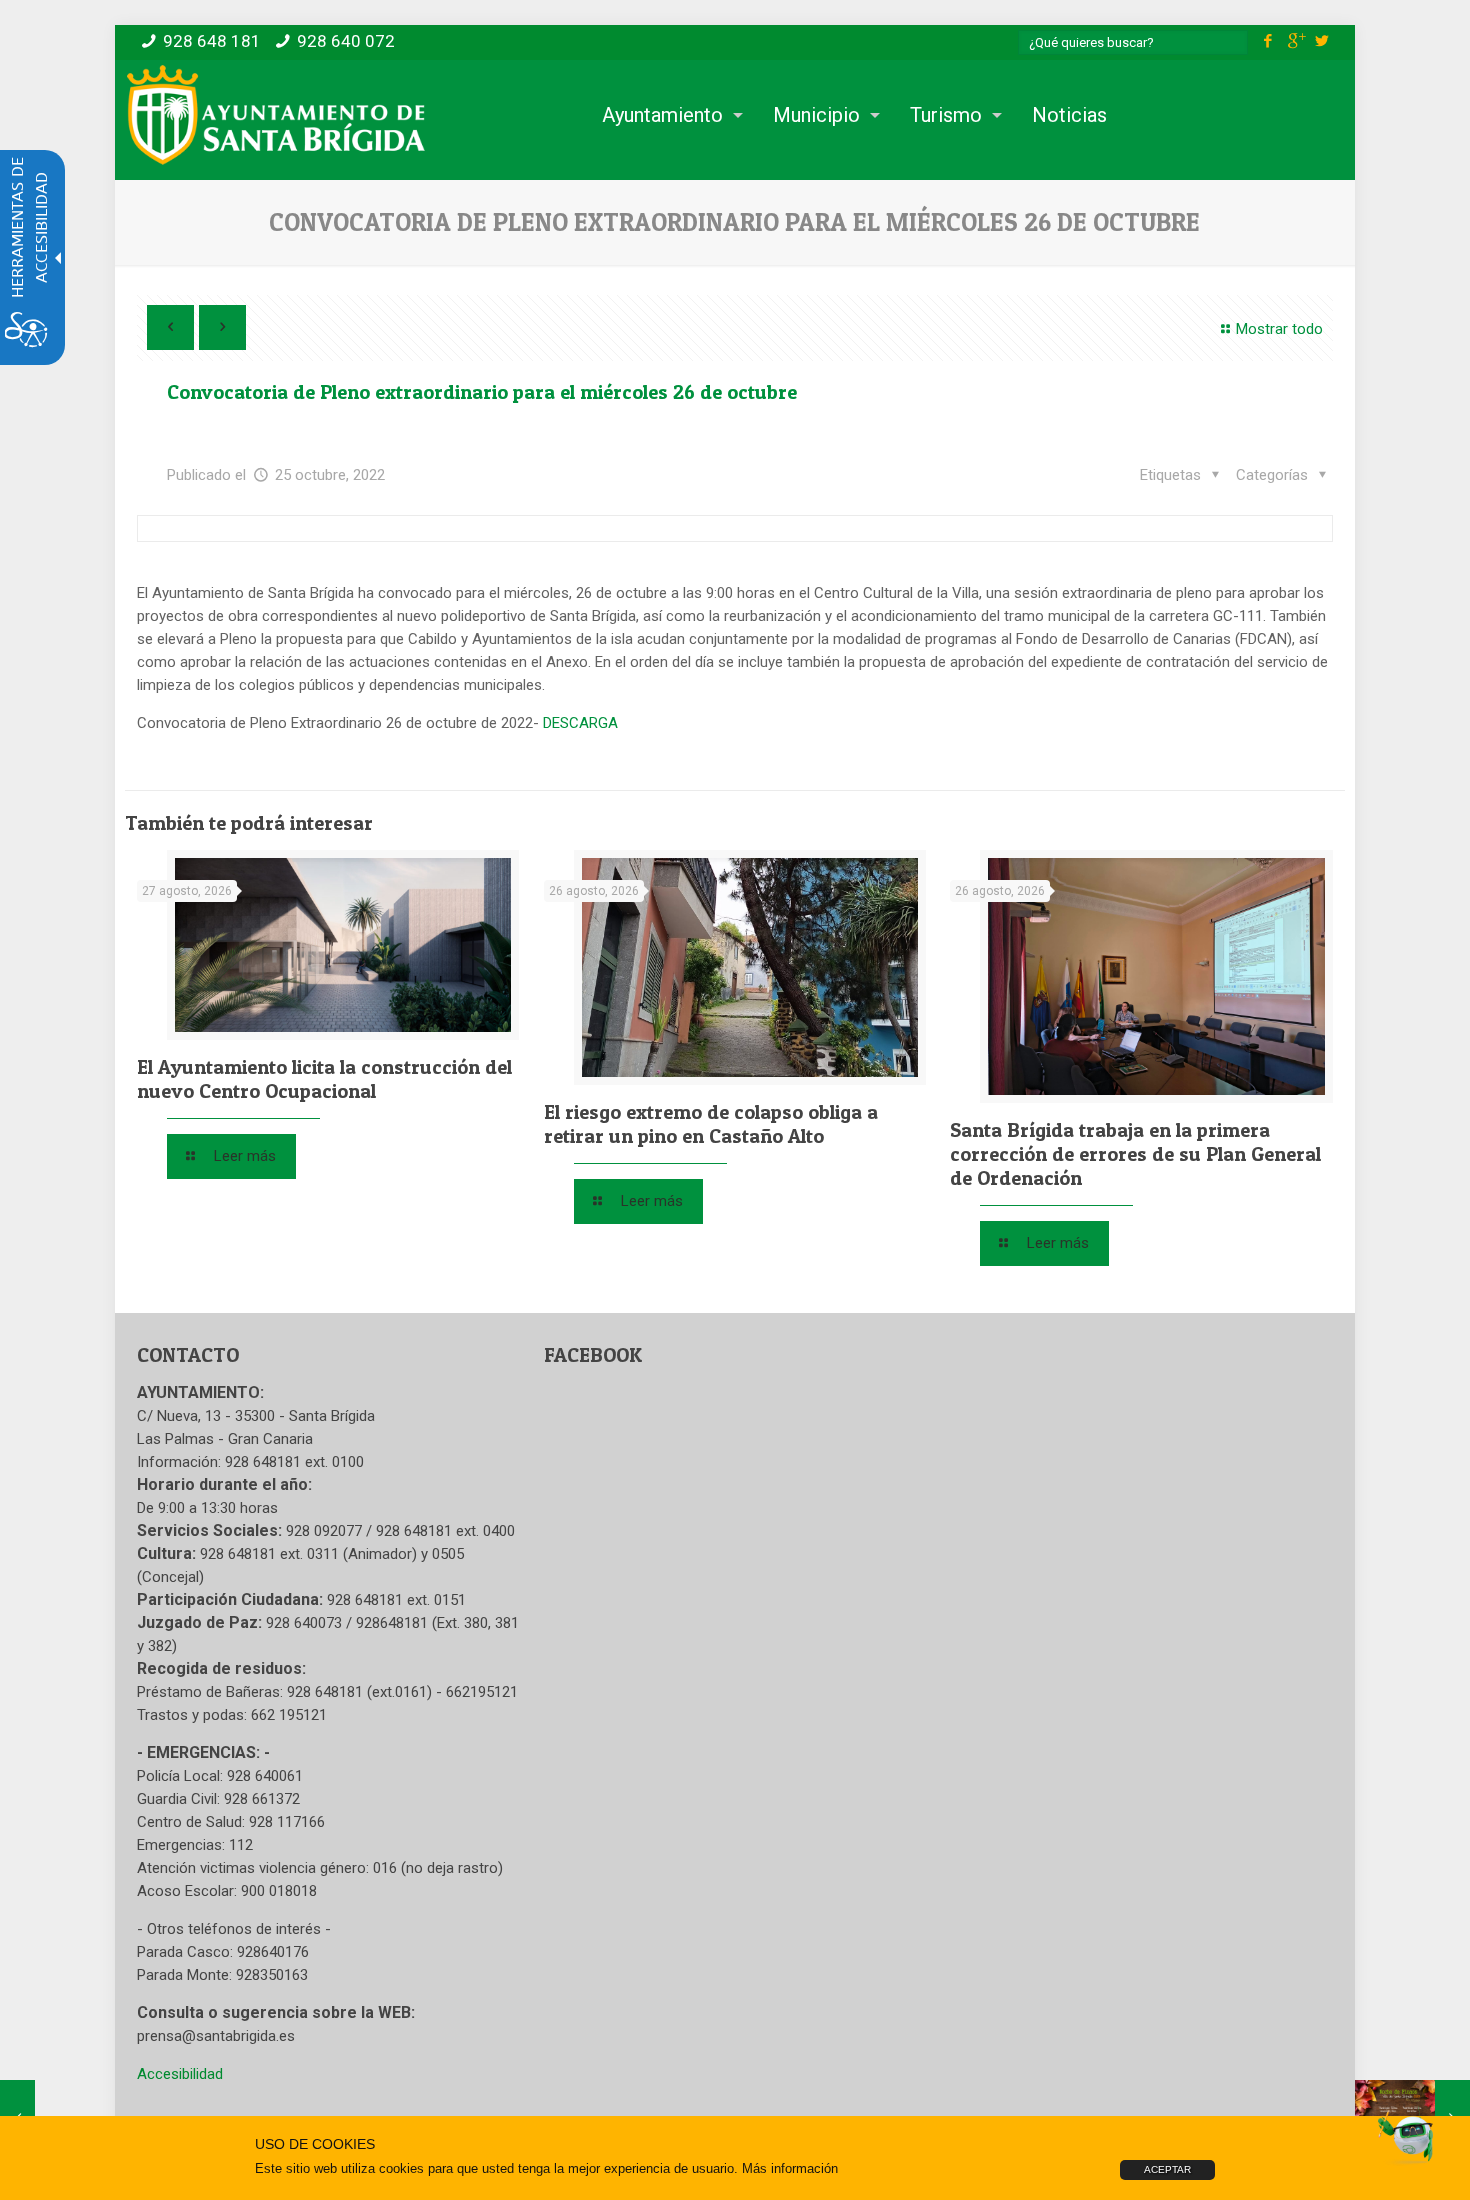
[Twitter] (1322, 41)
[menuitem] (667, 115)
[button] (1284, 475)
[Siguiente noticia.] (222, 327)
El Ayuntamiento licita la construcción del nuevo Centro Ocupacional (324, 1079)
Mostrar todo (1279, 329)
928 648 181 (212, 41)
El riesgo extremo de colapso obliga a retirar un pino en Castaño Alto (711, 1124)
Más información (790, 2168)
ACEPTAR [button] (1167, 2169)
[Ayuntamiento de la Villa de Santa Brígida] (276, 115)
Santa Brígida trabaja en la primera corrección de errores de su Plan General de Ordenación (1135, 1154)
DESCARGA (580, 723)
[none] (343, 945)
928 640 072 (346, 41)
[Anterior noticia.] (170, 327)
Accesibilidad (180, 2074)
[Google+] (1295, 41)
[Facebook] (1268, 41)
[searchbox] (1133, 42)
